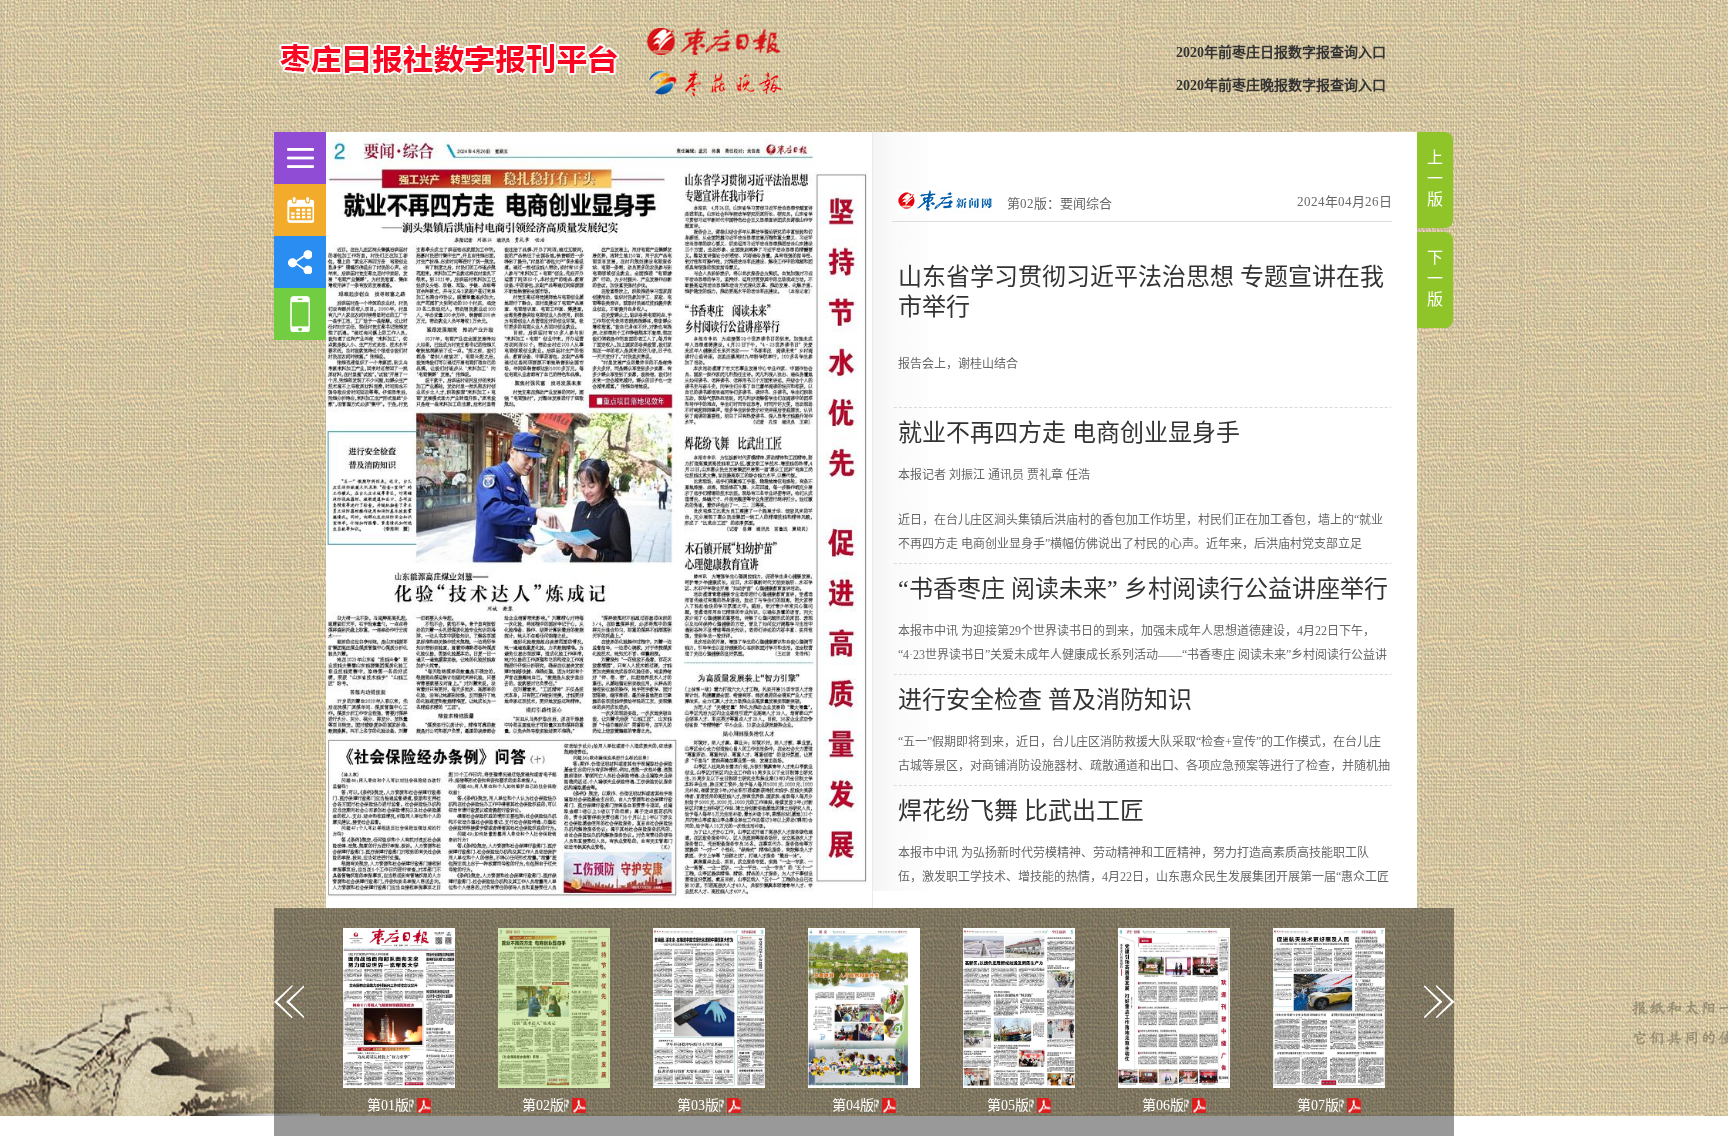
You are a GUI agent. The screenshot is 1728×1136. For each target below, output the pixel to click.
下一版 (1435, 278)
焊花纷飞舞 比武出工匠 (1021, 811)
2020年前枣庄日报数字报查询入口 (1281, 52)
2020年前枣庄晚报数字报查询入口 (1281, 85)
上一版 (1435, 178)
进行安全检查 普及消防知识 (1045, 700)
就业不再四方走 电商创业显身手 (1069, 433)
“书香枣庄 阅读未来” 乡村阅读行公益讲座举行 (1143, 589)
